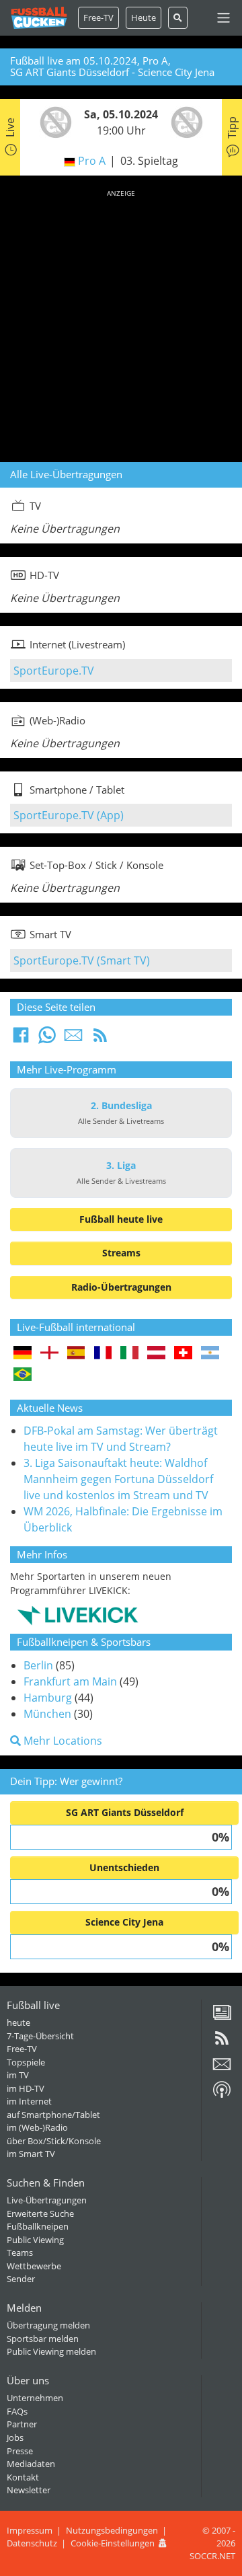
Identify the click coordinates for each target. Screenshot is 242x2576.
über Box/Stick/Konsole (54, 2141)
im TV (18, 2075)
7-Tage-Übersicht (40, 2036)
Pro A (92, 161)
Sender (21, 2279)
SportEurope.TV (54, 671)
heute (18, 2022)
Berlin (38, 1665)
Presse (20, 2451)
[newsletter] (222, 2069)
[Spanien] (76, 1354)
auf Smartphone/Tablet (53, 2115)
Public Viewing (35, 2240)
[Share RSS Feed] (100, 1039)
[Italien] (129, 1354)
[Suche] (178, 18)
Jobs (15, 2437)
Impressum (30, 2530)
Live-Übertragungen (47, 2200)
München (47, 1714)
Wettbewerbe (34, 2266)
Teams (20, 2252)
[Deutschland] (23, 1354)
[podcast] (222, 2094)
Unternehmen (35, 2398)
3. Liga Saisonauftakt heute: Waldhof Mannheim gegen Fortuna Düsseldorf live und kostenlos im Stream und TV (118, 1479)
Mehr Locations (62, 1741)
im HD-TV (26, 2088)
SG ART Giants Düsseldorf (125, 1812)
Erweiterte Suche (40, 2213)
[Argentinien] (210, 1354)
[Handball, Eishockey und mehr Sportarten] (78, 1615)
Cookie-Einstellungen (113, 2543)
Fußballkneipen (38, 2226)
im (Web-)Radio (37, 2127)
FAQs (17, 2411)
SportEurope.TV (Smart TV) (82, 960)
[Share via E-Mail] (73, 1039)
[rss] (222, 2043)
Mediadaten (31, 2464)
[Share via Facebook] (21, 1039)
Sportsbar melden (43, 2339)
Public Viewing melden (51, 2351)
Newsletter (29, 2490)
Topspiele (26, 2062)
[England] (49, 1354)
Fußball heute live (121, 1219)
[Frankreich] (103, 1354)
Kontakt (23, 2477)
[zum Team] (52, 121)
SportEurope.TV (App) (69, 815)
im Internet (29, 2101)
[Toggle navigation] (224, 18)
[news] (222, 2017)
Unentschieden (124, 1867)
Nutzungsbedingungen (112, 2530)
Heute (144, 17)
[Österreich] (156, 1354)
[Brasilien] (23, 1375)
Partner (22, 2424)
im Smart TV (31, 2154)
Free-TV (98, 17)
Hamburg (48, 1698)
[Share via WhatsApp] (47, 1039)
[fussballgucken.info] (39, 18)
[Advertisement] (121, 324)
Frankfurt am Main (70, 1681)
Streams (121, 1253)
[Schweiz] (183, 1354)
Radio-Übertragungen (121, 1287)
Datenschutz (32, 2543)
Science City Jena (124, 1922)
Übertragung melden (48, 2325)
